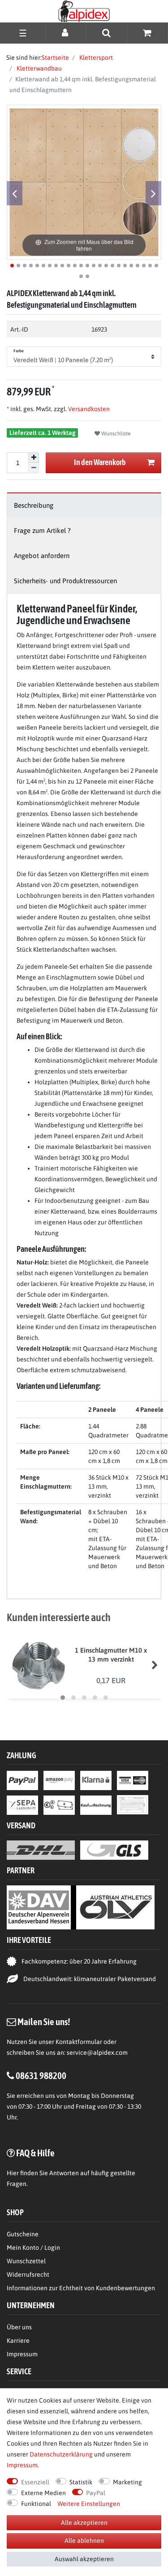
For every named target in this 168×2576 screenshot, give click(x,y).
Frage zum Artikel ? (42, 530)
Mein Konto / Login (33, 2248)
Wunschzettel (26, 2261)
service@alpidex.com (97, 2053)
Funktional (36, 2504)
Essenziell (35, 2482)
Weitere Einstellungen (89, 2504)
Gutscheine (23, 2234)
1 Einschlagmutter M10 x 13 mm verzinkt (111, 1655)
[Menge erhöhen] (34, 458)
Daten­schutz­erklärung (61, 2454)
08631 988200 (41, 2075)
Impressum (22, 2354)
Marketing (127, 2482)
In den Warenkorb (100, 462)
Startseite (55, 58)
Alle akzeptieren (84, 2523)
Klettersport (95, 58)
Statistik (81, 2482)
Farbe (19, 351)
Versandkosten (88, 409)
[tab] (84, 505)
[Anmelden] (66, 33)
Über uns (19, 2327)
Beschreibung (34, 505)
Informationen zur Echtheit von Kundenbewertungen (81, 2288)
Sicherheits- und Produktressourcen (65, 581)
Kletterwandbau (39, 68)
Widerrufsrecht (28, 2275)
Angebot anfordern (42, 556)
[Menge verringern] (34, 468)
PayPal (96, 2493)
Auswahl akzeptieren (84, 2559)
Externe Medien (43, 2493)
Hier (13, 2173)
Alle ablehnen (84, 2541)
